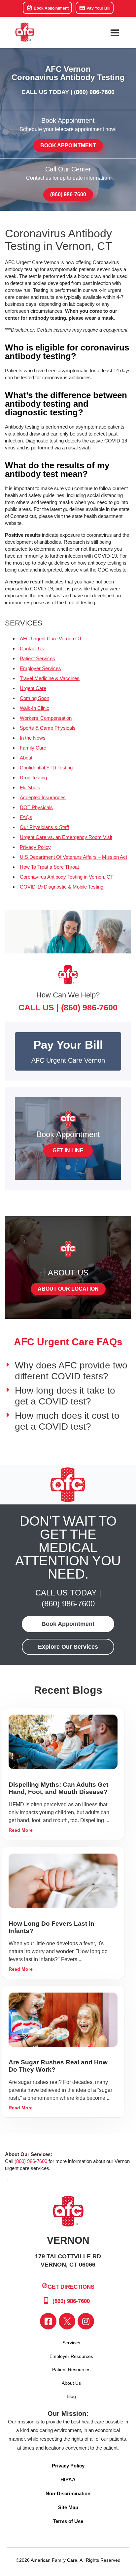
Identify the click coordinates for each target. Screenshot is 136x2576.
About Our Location (68, 1289)
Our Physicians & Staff (44, 827)
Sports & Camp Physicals (48, 728)
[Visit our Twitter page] (67, 2321)
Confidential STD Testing (46, 768)
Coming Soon (34, 698)
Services (71, 2343)
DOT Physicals (36, 807)
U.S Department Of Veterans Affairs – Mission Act (73, 857)
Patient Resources (71, 2369)
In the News (33, 738)
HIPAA (68, 2480)
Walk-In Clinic (34, 708)
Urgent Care (33, 688)
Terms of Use (68, 2521)
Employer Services (40, 668)
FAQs (26, 817)
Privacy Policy (35, 847)
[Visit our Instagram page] (86, 2321)
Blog (71, 2396)
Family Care (33, 748)
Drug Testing (33, 778)
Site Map (68, 2507)
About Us (71, 2383)
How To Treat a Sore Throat (49, 867)
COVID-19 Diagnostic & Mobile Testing (62, 887)
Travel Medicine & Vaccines (50, 678)
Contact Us (32, 648)
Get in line (68, 1150)
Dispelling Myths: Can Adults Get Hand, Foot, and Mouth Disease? (58, 1788)
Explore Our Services (68, 1647)
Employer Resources (71, 2356)
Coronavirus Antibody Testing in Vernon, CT (67, 877)
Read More (21, 1830)
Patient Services (37, 658)
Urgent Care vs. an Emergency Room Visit (66, 837)
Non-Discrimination (68, 2493)
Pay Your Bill (98, 8)
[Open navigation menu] (115, 33)
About (26, 758)
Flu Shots (30, 787)
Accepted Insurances (43, 797)
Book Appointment (51, 8)
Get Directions (71, 2287)
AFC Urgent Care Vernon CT (51, 639)
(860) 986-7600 (94, 92)
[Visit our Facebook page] (48, 2321)
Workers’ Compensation (46, 718)
